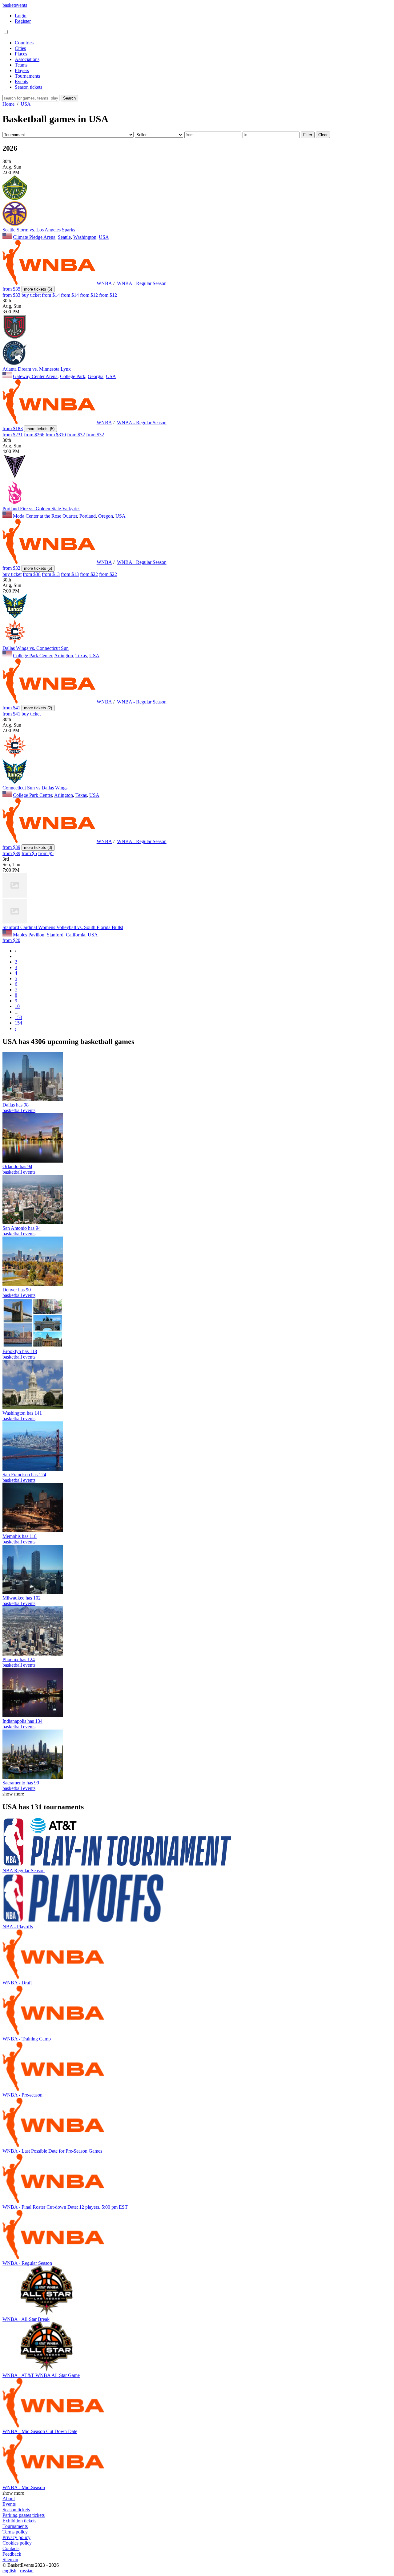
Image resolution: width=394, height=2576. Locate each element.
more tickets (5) (40, 429)
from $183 (13, 428)
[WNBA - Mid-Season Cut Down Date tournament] (53, 2426)
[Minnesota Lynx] (15, 363)
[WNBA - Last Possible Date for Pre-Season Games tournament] (53, 2145)
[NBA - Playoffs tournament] (83, 1921)
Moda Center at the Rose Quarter (45, 516)
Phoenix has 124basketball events (19, 1662)
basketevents (15, 5)
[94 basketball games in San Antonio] (33, 1223)
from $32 (76, 435)
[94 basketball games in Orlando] (33, 1161)
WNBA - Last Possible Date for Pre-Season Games (52, 2151)
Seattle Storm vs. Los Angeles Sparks (39, 230)
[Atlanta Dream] (15, 338)
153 (18, 1017)
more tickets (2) (38, 708)
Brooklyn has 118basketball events (20, 1354)
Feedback (12, 2554)
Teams (21, 65)
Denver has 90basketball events (19, 1292)
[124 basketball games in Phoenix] (33, 1654)
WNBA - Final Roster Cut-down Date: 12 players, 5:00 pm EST (65, 2207)
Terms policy (15, 2532)
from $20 (11, 940)
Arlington (64, 656)
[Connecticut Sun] (15, 643)
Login (21, 16)
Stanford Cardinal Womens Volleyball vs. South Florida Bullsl (63, 927)
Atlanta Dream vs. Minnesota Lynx (37, 369)
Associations (27, 59)
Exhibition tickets (19, 2521)
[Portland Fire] (15, 503)
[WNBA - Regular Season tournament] (53, 2258)
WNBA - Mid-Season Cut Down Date (40, 2431)
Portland (88, 516)
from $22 (89, 574)
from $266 (34, 435)
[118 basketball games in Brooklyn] (33, 1346)
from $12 (89, 295)
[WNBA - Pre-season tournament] (53, 2089)
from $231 (13, 435)
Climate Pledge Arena (34, 237)
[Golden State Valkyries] (15, 477)
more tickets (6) (38, 289)
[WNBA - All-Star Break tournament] (46, 2314)
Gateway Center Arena (35, 376)
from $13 (51, 574)
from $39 (11, 847)
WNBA (104, 283)
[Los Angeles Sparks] (15, 224)
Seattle (64, 237)
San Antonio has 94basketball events (22, 1231)
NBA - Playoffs (18, 1927)
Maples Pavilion (29, 935)
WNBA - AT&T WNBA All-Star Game (41, 2375)
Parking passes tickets (24, 2515)
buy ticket (31, 295)
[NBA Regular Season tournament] (117, 1865)
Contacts (11, 2548)
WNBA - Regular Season (142, 283)
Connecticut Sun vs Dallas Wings (35, 788)
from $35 (11, 289)
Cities (20, 48)
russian (27, 2571)
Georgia (96, 376)
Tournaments (27, 76)
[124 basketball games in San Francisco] (33, 1469)
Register (23, 21)
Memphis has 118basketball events (20, 1539)
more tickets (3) (38, 848)
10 (17, 1006)
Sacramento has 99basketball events (21, 1785)
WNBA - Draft (17, 1983)
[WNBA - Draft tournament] (53, 1977)
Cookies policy (17, 2543)
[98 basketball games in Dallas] (33, 1099)
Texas (81, 656)
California (76, 935)
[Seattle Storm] (15, 198)
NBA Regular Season (24, 1871)
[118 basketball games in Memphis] (33, 1531)
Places (21, 54)
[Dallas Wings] (15, 617)
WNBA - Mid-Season (24, 2487)
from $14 (51, 295)
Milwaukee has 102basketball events (22, 1601)
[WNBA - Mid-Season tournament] (53, 2482)
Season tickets (28, 87)
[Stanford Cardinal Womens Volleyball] (15, 896)
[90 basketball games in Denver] (33, 1284)
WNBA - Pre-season (22, 2095)
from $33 (11, 295)
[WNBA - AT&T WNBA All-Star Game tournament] (46, 2370)
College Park (73, 376)
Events (21, 82)
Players (22, 70)
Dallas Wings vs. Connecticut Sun (36, 648)
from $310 (56, 435)
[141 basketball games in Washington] (33, 1407)
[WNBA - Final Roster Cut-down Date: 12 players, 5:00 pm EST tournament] (53, 2201)
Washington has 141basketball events (22, 1416)
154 (18, 1023)
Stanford (55, 935)
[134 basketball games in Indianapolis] (33, 1716)
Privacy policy (16, 2537)
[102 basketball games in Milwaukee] (33, 1592)
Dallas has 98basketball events (19, 1108)
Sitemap (10, 2560)
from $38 (32, 574)
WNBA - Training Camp (27, 2039)
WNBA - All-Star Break (26, 2319)
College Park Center (32, 656)
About (9, 2499)
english (9, 2571)
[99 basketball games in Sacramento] (33, 1777)
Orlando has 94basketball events (19, 1169)
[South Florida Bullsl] (15, 922)
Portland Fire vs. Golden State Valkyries (41, 509)
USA (104, 237)
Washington (85, 237)
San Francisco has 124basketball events (24, 1477)
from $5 (29, 853)
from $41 (11, 708)
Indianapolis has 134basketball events (22, 1724)
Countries (24, 43)
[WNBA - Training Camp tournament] (53, 2033)
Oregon (106, 516)
